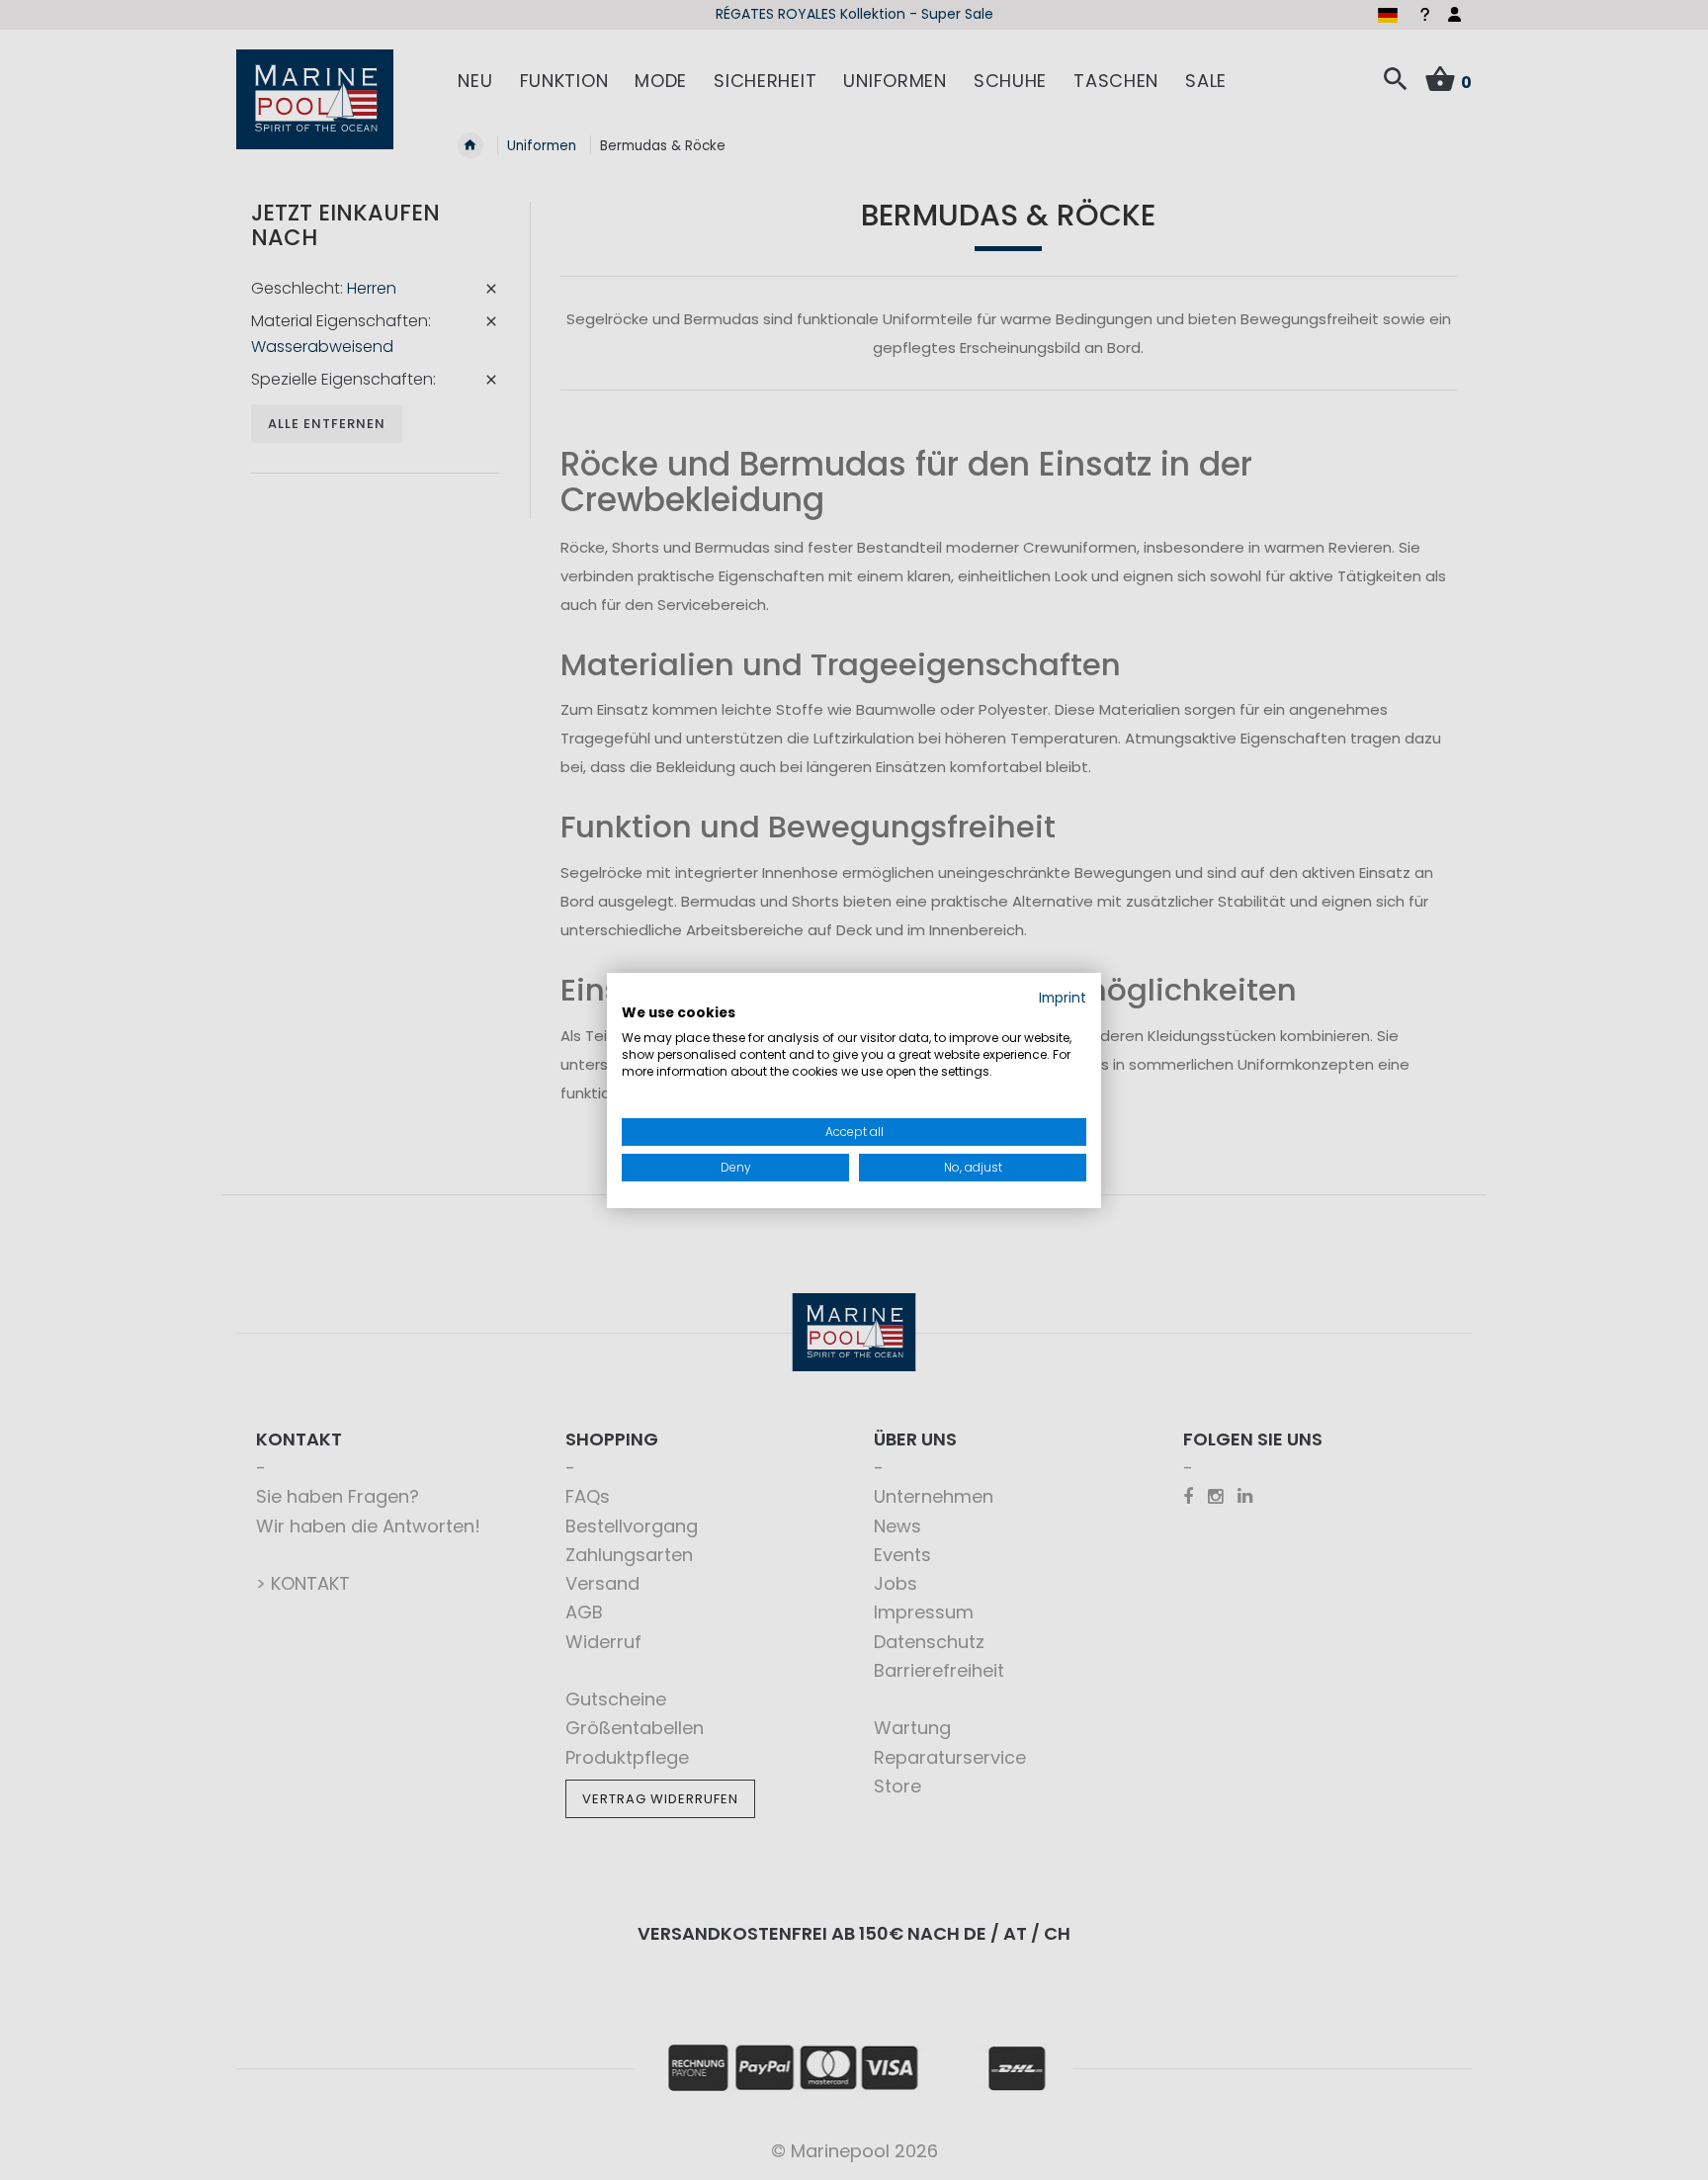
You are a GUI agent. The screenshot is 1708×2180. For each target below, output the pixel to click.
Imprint (1063, 997)
